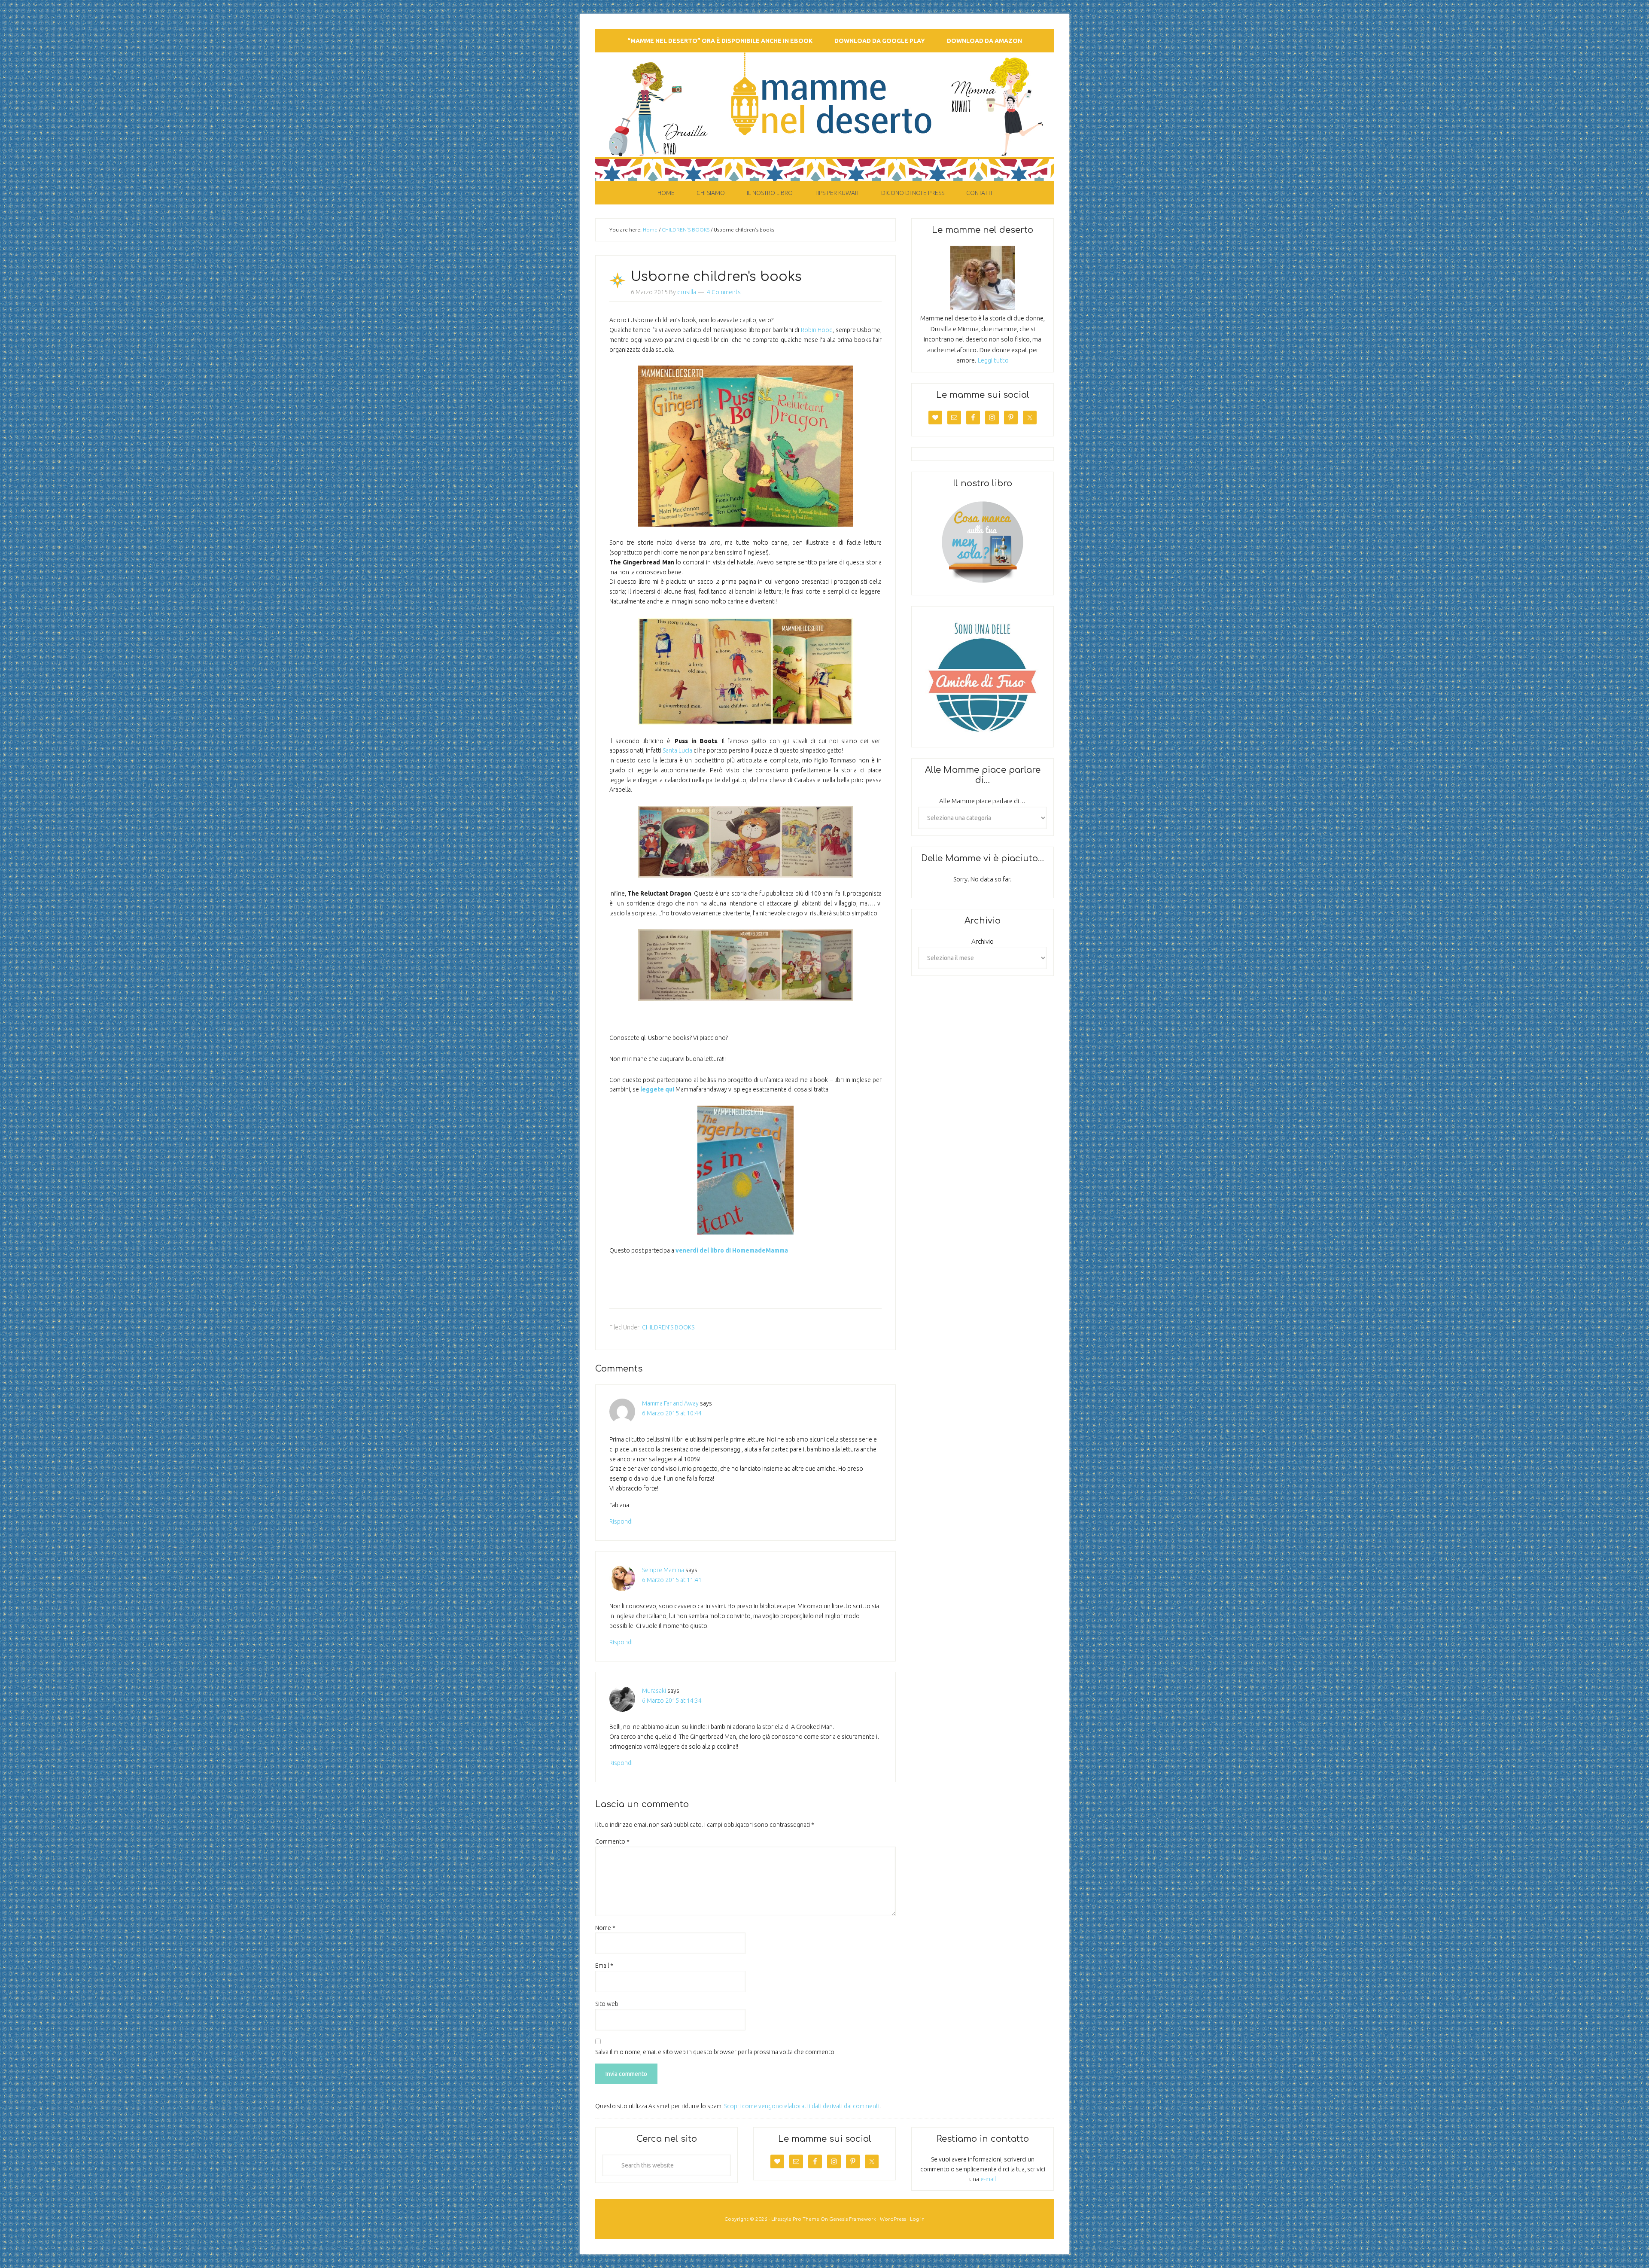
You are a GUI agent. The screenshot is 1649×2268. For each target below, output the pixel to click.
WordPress (893, 2219)
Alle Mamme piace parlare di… (983, 801)
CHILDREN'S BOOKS (668, 1327)
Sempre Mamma (663, 1570)
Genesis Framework (853, 2219)
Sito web (607, 2004)
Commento (612, 1841)
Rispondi (621, 1521)
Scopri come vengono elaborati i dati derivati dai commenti (802, 2106)
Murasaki (654, 1691)
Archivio (983, 941)
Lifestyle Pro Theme (795, 2219)
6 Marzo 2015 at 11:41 (672, 1580)
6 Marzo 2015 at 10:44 (672, 1413)
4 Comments (724, 292)
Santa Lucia (677, 750)
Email (604, 1966)
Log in (917, 2219)
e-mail (988, 2179)
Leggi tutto (993, 360)
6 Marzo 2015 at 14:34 (672, 1701)
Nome (605, 1928)
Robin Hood (817, 330)
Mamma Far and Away (670, 1403)
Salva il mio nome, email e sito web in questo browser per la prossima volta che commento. (715, 2052)
